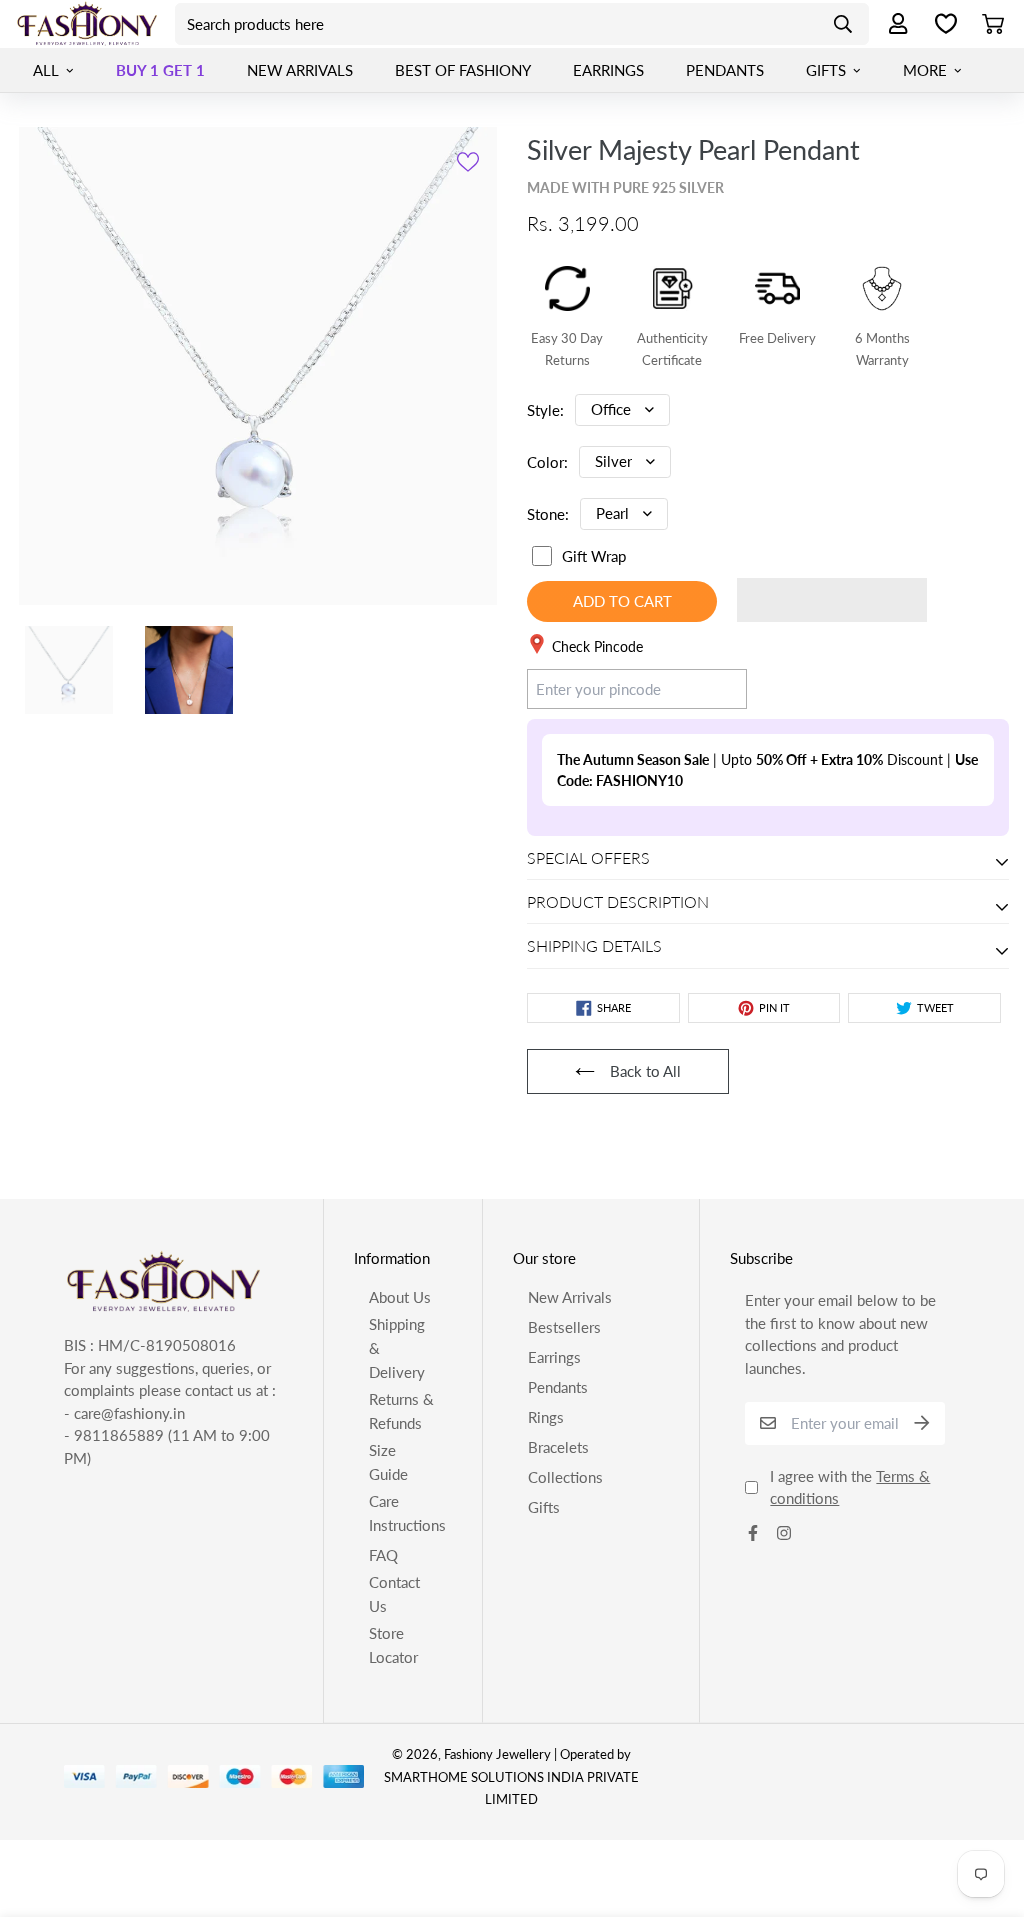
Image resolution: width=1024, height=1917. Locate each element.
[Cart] (1000, 24)
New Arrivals (300, 70)
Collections (565, 1477)
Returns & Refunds (401, 1411)
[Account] (892, 24)
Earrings (608, 70)
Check (707, 688)
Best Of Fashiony (463, 70)
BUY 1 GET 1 (160, 70)
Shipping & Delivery (397, 1348)
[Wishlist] (946, 24)
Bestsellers (564, 1327)
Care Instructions (407, 1513)
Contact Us (394, 1594)
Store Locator (393, 1645)
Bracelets (558, 1447)
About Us (400, 1297)
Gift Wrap (594, 556)
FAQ (383, 1555)
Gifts (826, 70)
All (46, 70)
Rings (546, 1417)
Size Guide (388, 1462)
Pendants (725, 70)
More (925, 70)
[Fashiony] (87, 24)
